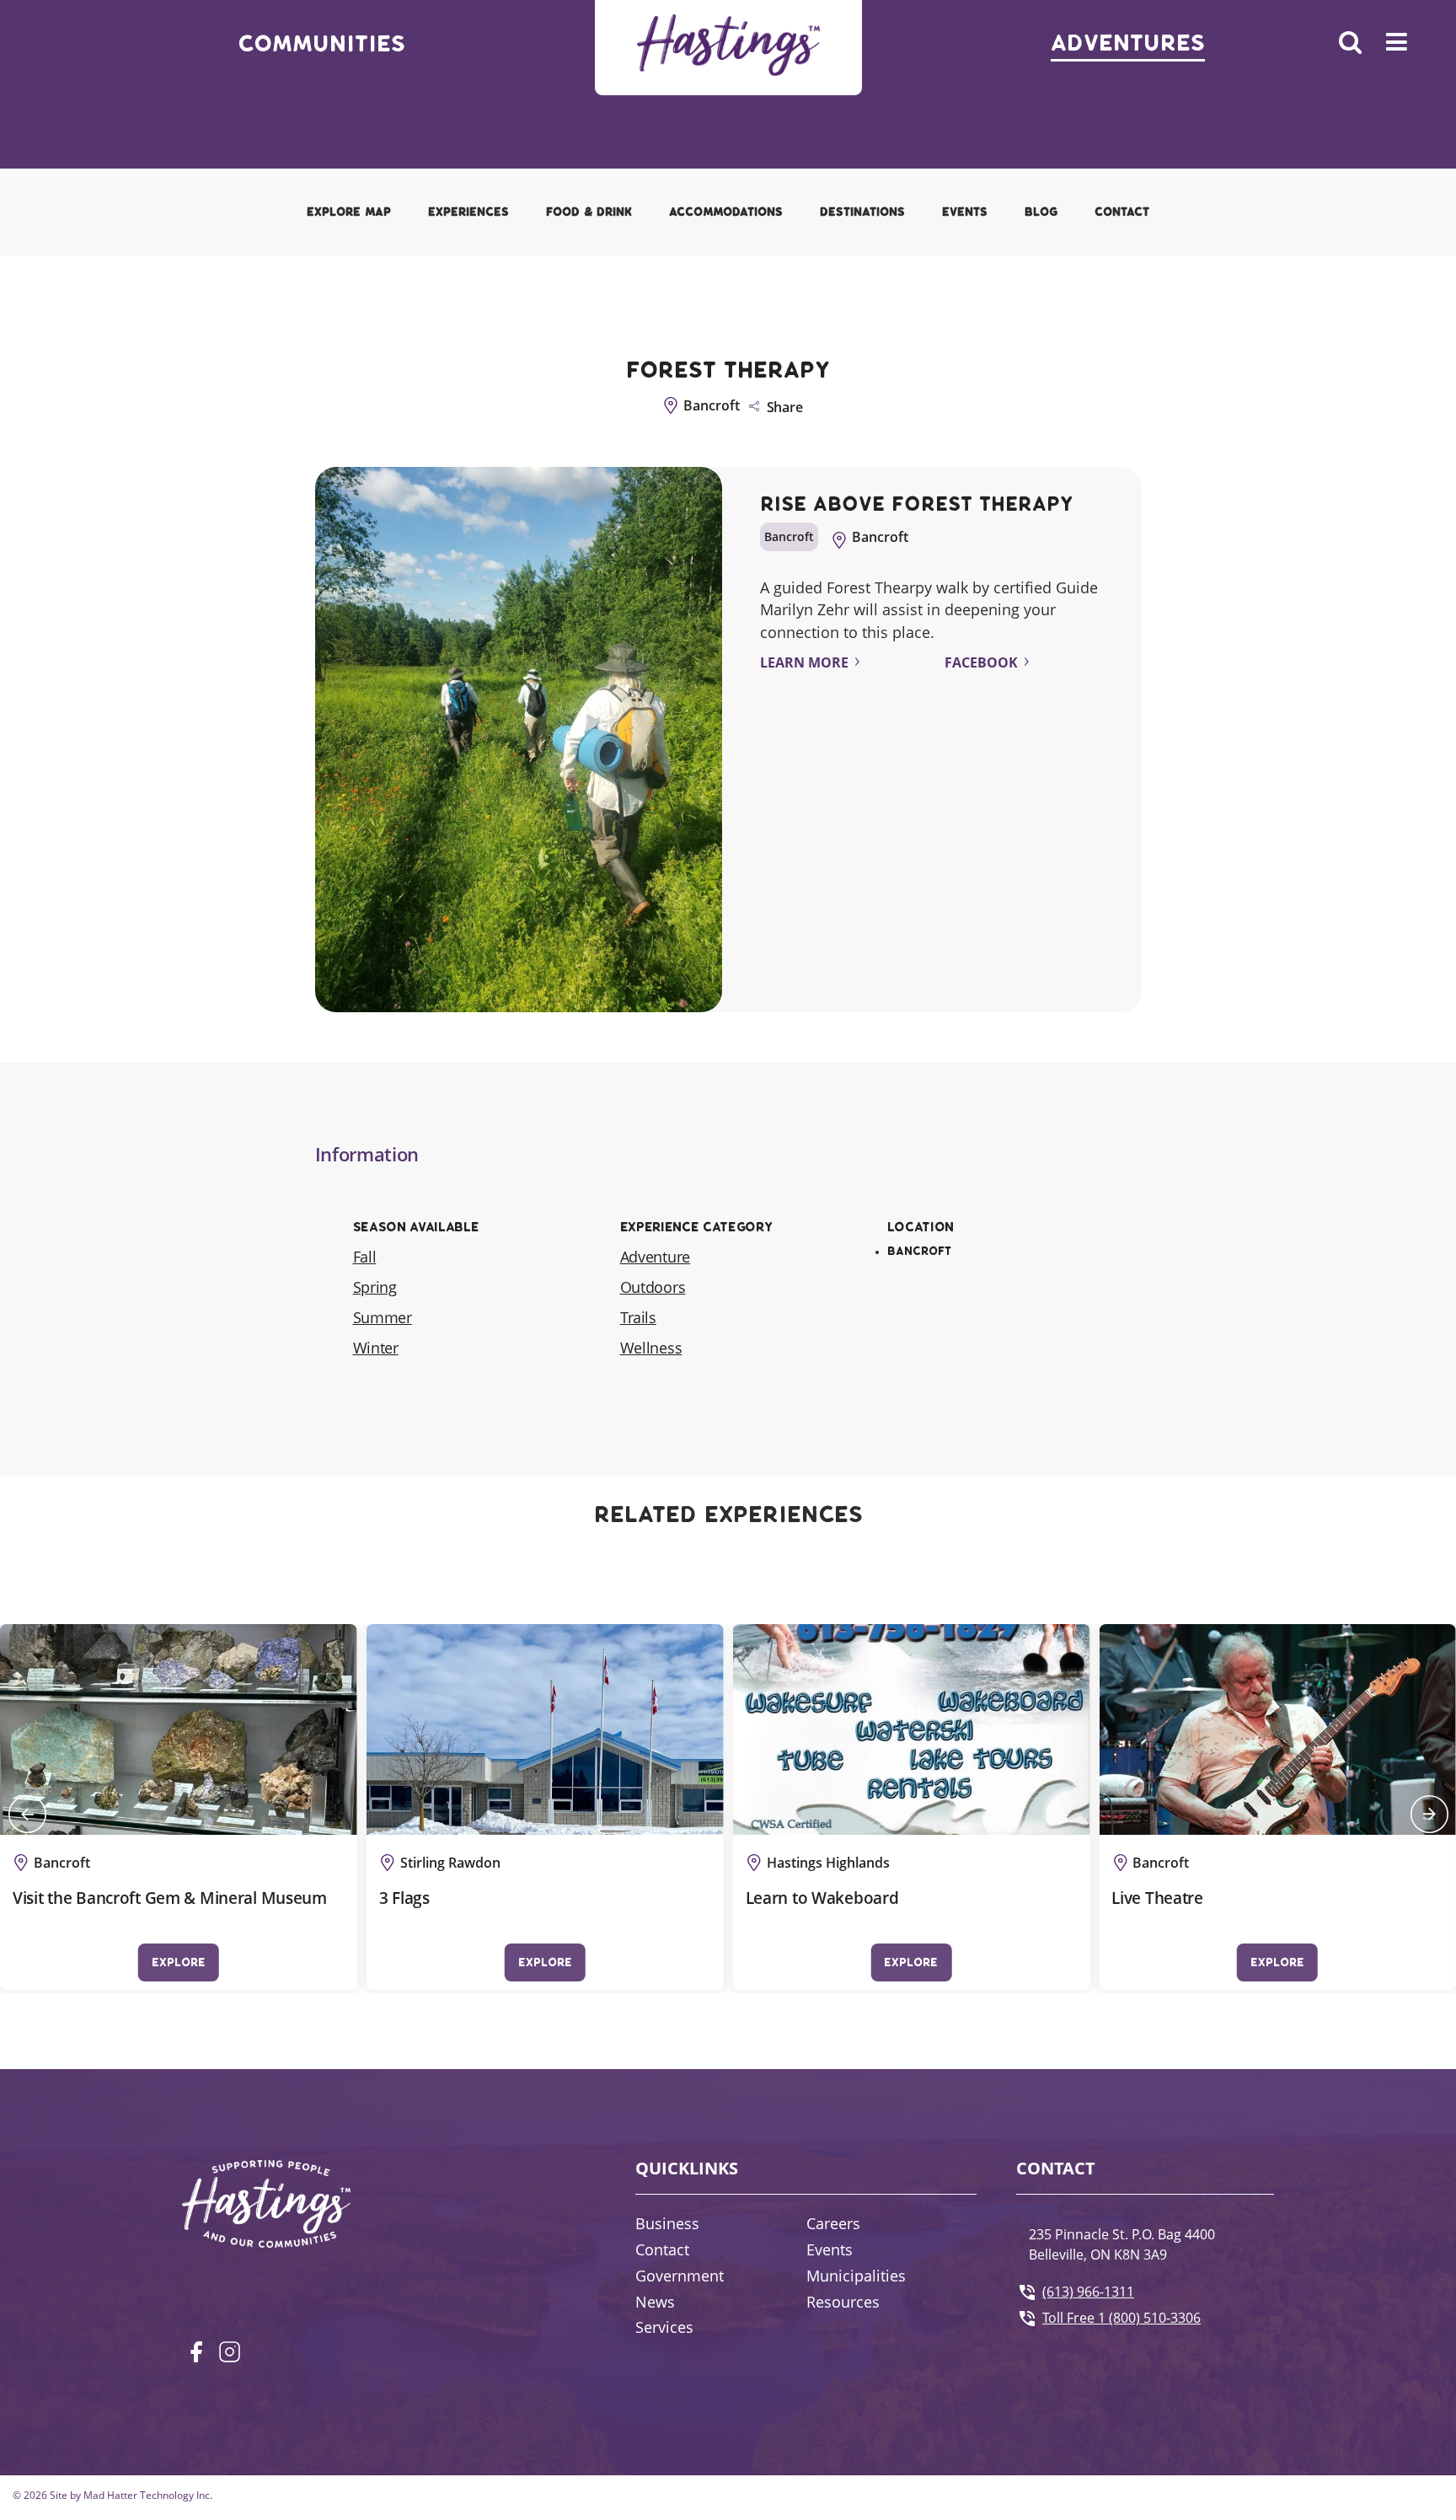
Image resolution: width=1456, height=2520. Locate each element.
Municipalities (856, 2276)
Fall (365, 1257)
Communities (321, 44)
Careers (833, 2223)
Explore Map (349, 212)
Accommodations (726, 212)
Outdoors (653, 1287)
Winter (376, 1348)
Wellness (651, 1348)
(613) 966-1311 (1088, 2292)
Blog (1041, 212)
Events (965, 212)
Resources (843, 2302)
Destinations (862, 212)
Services (664, 2327)
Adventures (1128, 43)
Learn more (804, 662)
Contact (1122, 212)
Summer (383, 1317)
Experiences (468, 212)
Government (680, 2276)
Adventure (656, 1257)
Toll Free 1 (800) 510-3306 (1121, 2318)
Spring (375, 1287)
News (655, 2302)
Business (667, 2223)
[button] (27, 1814)
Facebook (981, 662)
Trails (638, 1317)
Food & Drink (589, 212)
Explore (179, 1962)
